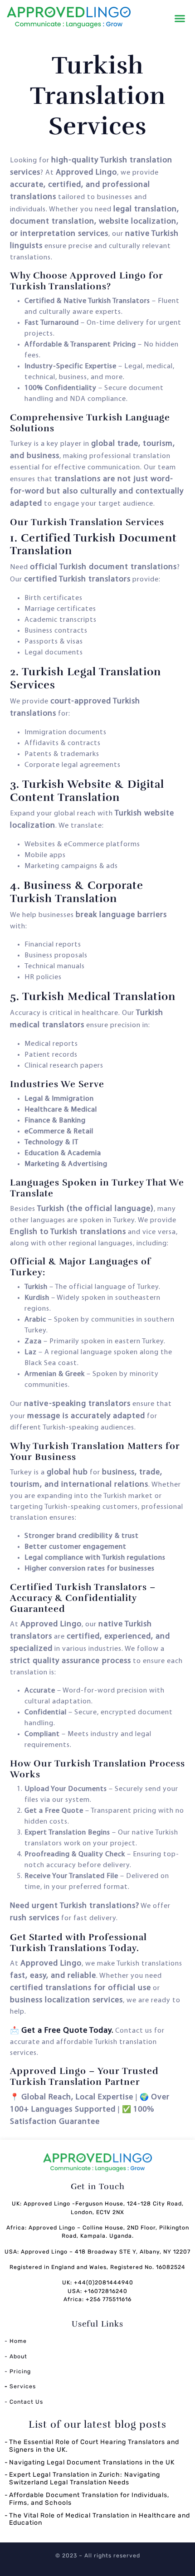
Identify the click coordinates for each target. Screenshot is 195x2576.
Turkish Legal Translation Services (85, 678)
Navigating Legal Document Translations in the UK (92, 2462)
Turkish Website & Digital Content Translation (87, 791)
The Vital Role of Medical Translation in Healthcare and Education (100, 2519)
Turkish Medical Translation (99, 996)
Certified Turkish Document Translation (93, 544)
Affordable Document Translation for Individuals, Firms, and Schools (89, 2499)
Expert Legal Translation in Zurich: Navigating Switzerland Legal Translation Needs (85, 2478)
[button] (180, 19)
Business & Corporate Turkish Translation (77, 892)
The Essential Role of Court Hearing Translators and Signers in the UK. (94, 2446)
